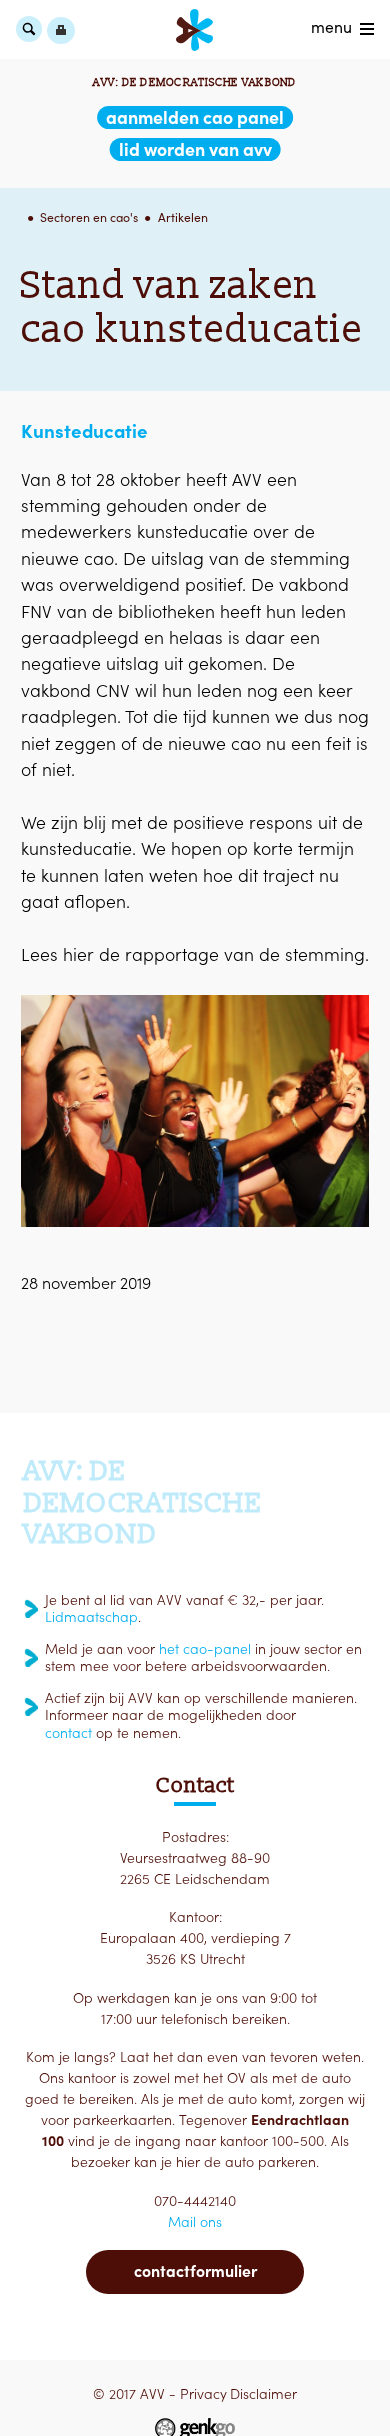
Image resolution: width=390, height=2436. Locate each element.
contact (68, 1733)
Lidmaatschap (91, 1617)
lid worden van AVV (195, 149)
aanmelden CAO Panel (195, 117)
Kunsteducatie (84, 431)
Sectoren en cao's (89, 217)
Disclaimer (263, 2394)
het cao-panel (205, 1649)
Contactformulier (195, 2271)
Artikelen (183, 217)
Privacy (203, 2394)
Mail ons (195, 2222)
